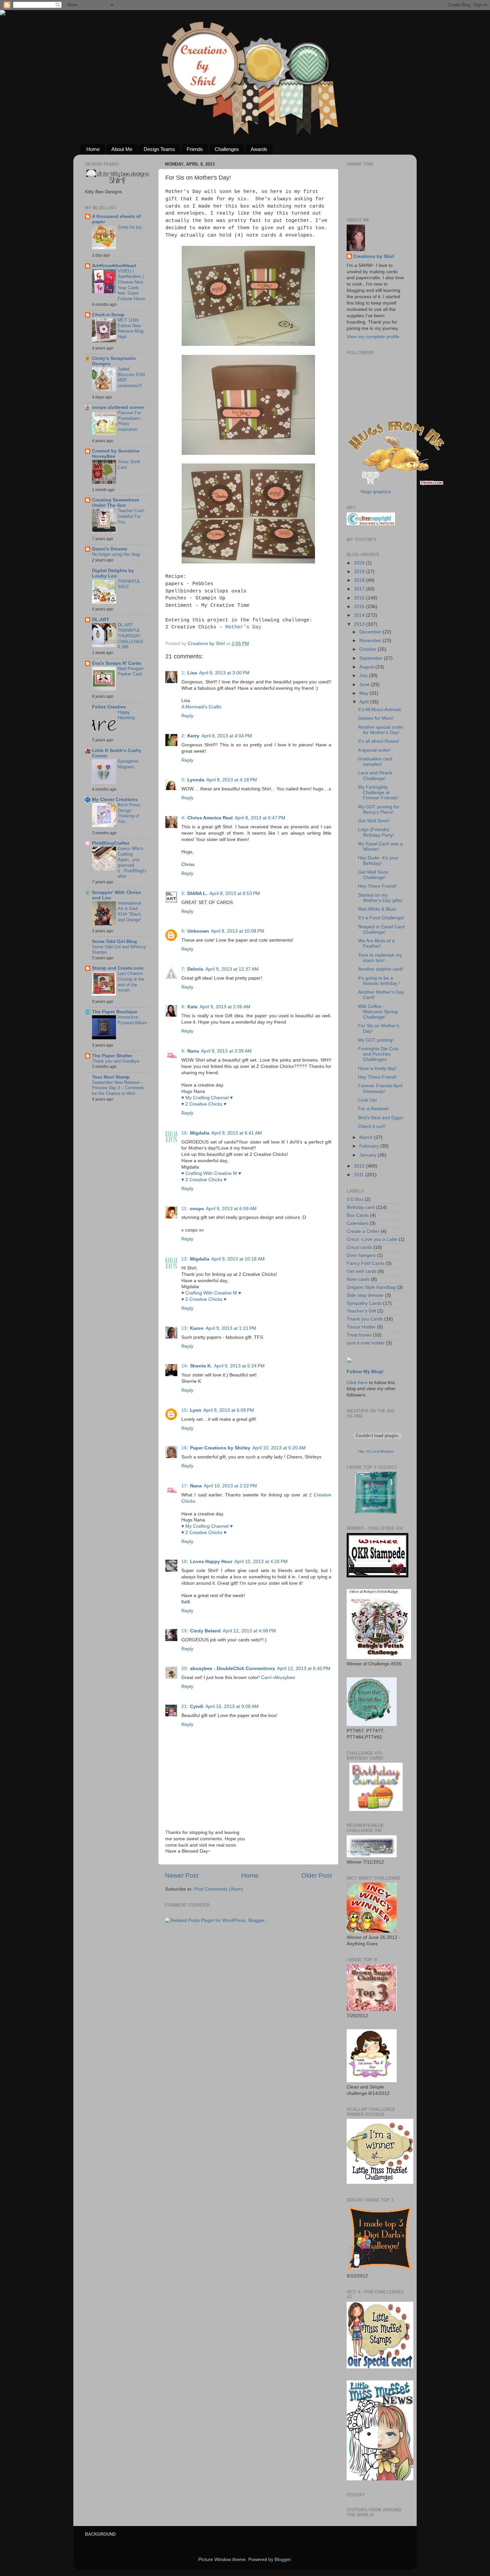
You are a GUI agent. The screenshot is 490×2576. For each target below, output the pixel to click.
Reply (187, 716)
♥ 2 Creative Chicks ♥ (204, 1104)
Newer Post (182, 1875)
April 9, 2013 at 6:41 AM (237, 1133)
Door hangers (361, 1255)
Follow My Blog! (365, 1372)
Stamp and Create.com (118, 968)
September (372, 658)
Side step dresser (365, 1295)
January (368, 1155)
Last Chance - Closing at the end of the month (131, 982)
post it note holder (366, 1343)
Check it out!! (372, 1126)
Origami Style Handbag (371, 1287)
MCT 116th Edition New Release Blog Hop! (130, 328)
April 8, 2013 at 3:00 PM (224, 673)
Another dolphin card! (381, 969)
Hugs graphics (376, 492)
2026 (360, 563)
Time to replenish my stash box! (380, 958)
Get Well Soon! (374, 821)
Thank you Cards (365, 1319)
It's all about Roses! (379, 741)
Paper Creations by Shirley (220, 1448)
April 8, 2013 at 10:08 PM (238, 931)
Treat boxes (359, 1335)
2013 (360, 624)
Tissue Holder (361, 1327)
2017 (360, 589)
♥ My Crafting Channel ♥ (207, 1098)
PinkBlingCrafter (111, 843)
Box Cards (358, 1215)
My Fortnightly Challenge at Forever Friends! (378, 793)
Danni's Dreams (110, 549)
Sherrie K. (201, 1366)
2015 (360, 607)
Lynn (196, 1410)
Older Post (316, 1875)
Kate (192, 1007)
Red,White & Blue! (377, 909)
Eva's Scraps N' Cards (117, 663)
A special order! (374, 750)
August (367, 667)
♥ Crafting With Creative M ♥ (211, 1173)
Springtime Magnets (128, 764)
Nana (193, 1051)
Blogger (283, 2560)
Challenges (227, 149)
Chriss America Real (210, 818)
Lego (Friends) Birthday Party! (376, 832)
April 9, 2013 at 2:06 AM (225, 1007)
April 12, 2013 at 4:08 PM (249, 1631)
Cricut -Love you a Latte (372, 1239)
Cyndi (197, 1707)
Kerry (193, 736)
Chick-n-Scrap (108, 315)
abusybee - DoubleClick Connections (232, 1669)
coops (197, 1209)
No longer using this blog (116, 554)
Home (93, 149)
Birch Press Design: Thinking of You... (129, 813)
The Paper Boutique (115, 1012)
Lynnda (196, 780)
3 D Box (355, 1199)
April (365, 702)
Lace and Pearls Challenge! (375, 776)
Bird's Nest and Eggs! (381, 1118)
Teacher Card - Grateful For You (132, 516)
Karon (197, 1328)
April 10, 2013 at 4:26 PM (261, 1562)
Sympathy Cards (364, 1303)
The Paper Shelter (112, 1056)
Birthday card (361, 1207)
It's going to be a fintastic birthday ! (379, 981)
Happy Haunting (126, 715)
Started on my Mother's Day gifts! (380, 898)
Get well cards (362, 1271)
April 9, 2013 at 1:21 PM (231, 1328)
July (364, 676)
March (367, 1137)
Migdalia (200, 1133)
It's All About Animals (379, 710)
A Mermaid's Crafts (201, 707)
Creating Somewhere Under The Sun (115, 503)
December (371, 632)
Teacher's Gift (361, 1311)
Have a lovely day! (377, 1068)
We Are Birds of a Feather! (376, 943)
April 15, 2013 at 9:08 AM (232, 1707)
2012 (360, 1166)
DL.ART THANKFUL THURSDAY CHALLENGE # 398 (131, 636)
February (370, 1146)
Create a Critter (363, 1231)
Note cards (358, 1279)
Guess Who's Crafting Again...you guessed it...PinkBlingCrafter (132, 862)
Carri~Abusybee (278, 1678)
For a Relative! (373, 1109)
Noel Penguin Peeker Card (130, 671)
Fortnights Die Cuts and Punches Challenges (378, 1054)
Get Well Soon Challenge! (373, 875)
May (364, 693)
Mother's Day (243, 627)
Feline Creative (109, 707)
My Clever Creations (115, 800)
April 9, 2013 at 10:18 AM (238, 1259)
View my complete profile (373, 337)
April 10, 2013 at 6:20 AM (279, 1448)
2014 (360, 615)
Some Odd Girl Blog (114, 941)
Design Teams (159, 149)
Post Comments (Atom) (219, 1889)
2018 (360, 580)
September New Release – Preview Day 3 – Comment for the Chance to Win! (118, 1088)
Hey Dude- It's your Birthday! (378, 860)
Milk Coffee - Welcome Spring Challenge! (378, 1012)
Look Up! (367, 1100)
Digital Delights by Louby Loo (113, 573)
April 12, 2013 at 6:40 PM (304, 1669)
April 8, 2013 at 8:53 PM (235, 893)
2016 (360, 598)
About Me (122, 149)
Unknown (198, 931)
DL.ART (101, 620)
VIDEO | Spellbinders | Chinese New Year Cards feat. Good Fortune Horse (131, 285)
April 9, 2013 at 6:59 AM (231, 1209)
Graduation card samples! (375, 762)
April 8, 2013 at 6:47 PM (260, 818)
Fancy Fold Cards (365, 1263)
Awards (259, 149)
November (371, 641)
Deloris (195, 969)
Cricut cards (359, 1247)
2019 (360, 572)
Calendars (357, 1223)
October (368, 649)
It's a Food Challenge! (381, 918)
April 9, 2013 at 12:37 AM (232, 969)
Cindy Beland (205, 1631)
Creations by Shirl (374, 256)
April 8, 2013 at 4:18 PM (232, 780)
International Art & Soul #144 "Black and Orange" (130, 911)
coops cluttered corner (118, 407)
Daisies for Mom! (376, 718)
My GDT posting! (376, 1040)
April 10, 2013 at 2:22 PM (230, 1486)
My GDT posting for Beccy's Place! (379, 810)
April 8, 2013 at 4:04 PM (227, 736)
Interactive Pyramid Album (132, 1020)
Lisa (192, 673)
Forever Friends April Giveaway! (380, 1088)
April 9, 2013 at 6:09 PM (229, 1410)
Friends (195, 149)
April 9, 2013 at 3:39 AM (226, 1051)
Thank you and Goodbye (116, 1061)
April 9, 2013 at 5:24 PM (239, 1366)
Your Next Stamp (111, 1077)
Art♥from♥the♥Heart (114, 266)
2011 (360, 1175)
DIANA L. (197, 893)
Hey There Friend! (377, 886)
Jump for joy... (131, 227)
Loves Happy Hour (211, 1562)
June (365, 685)
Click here (357, 1383)
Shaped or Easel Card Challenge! (381, 929)
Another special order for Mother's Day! (381, 730)
